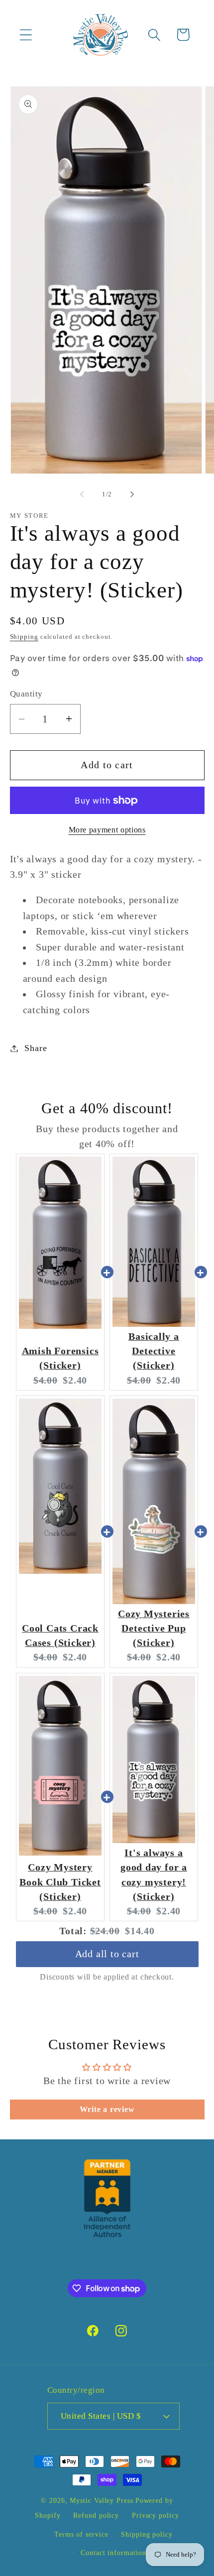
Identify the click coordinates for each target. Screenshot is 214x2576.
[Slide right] (132, 494)
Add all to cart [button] (107, 1944)
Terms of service (81, 2534)
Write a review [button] (107, 2109)
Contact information (113, 2553)
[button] (26, 35)
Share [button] (36, 1048)
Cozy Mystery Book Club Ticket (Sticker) (60, 1882)
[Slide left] (82, 494)
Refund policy (96, 2515)
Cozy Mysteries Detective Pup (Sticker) (154, 1629)
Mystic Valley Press (101, 2500)
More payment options (107, 830)
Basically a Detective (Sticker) (154, 1351)
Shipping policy (147, 2534)
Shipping (24, 637)
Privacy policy (156, 2515)
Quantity (26, 694)
